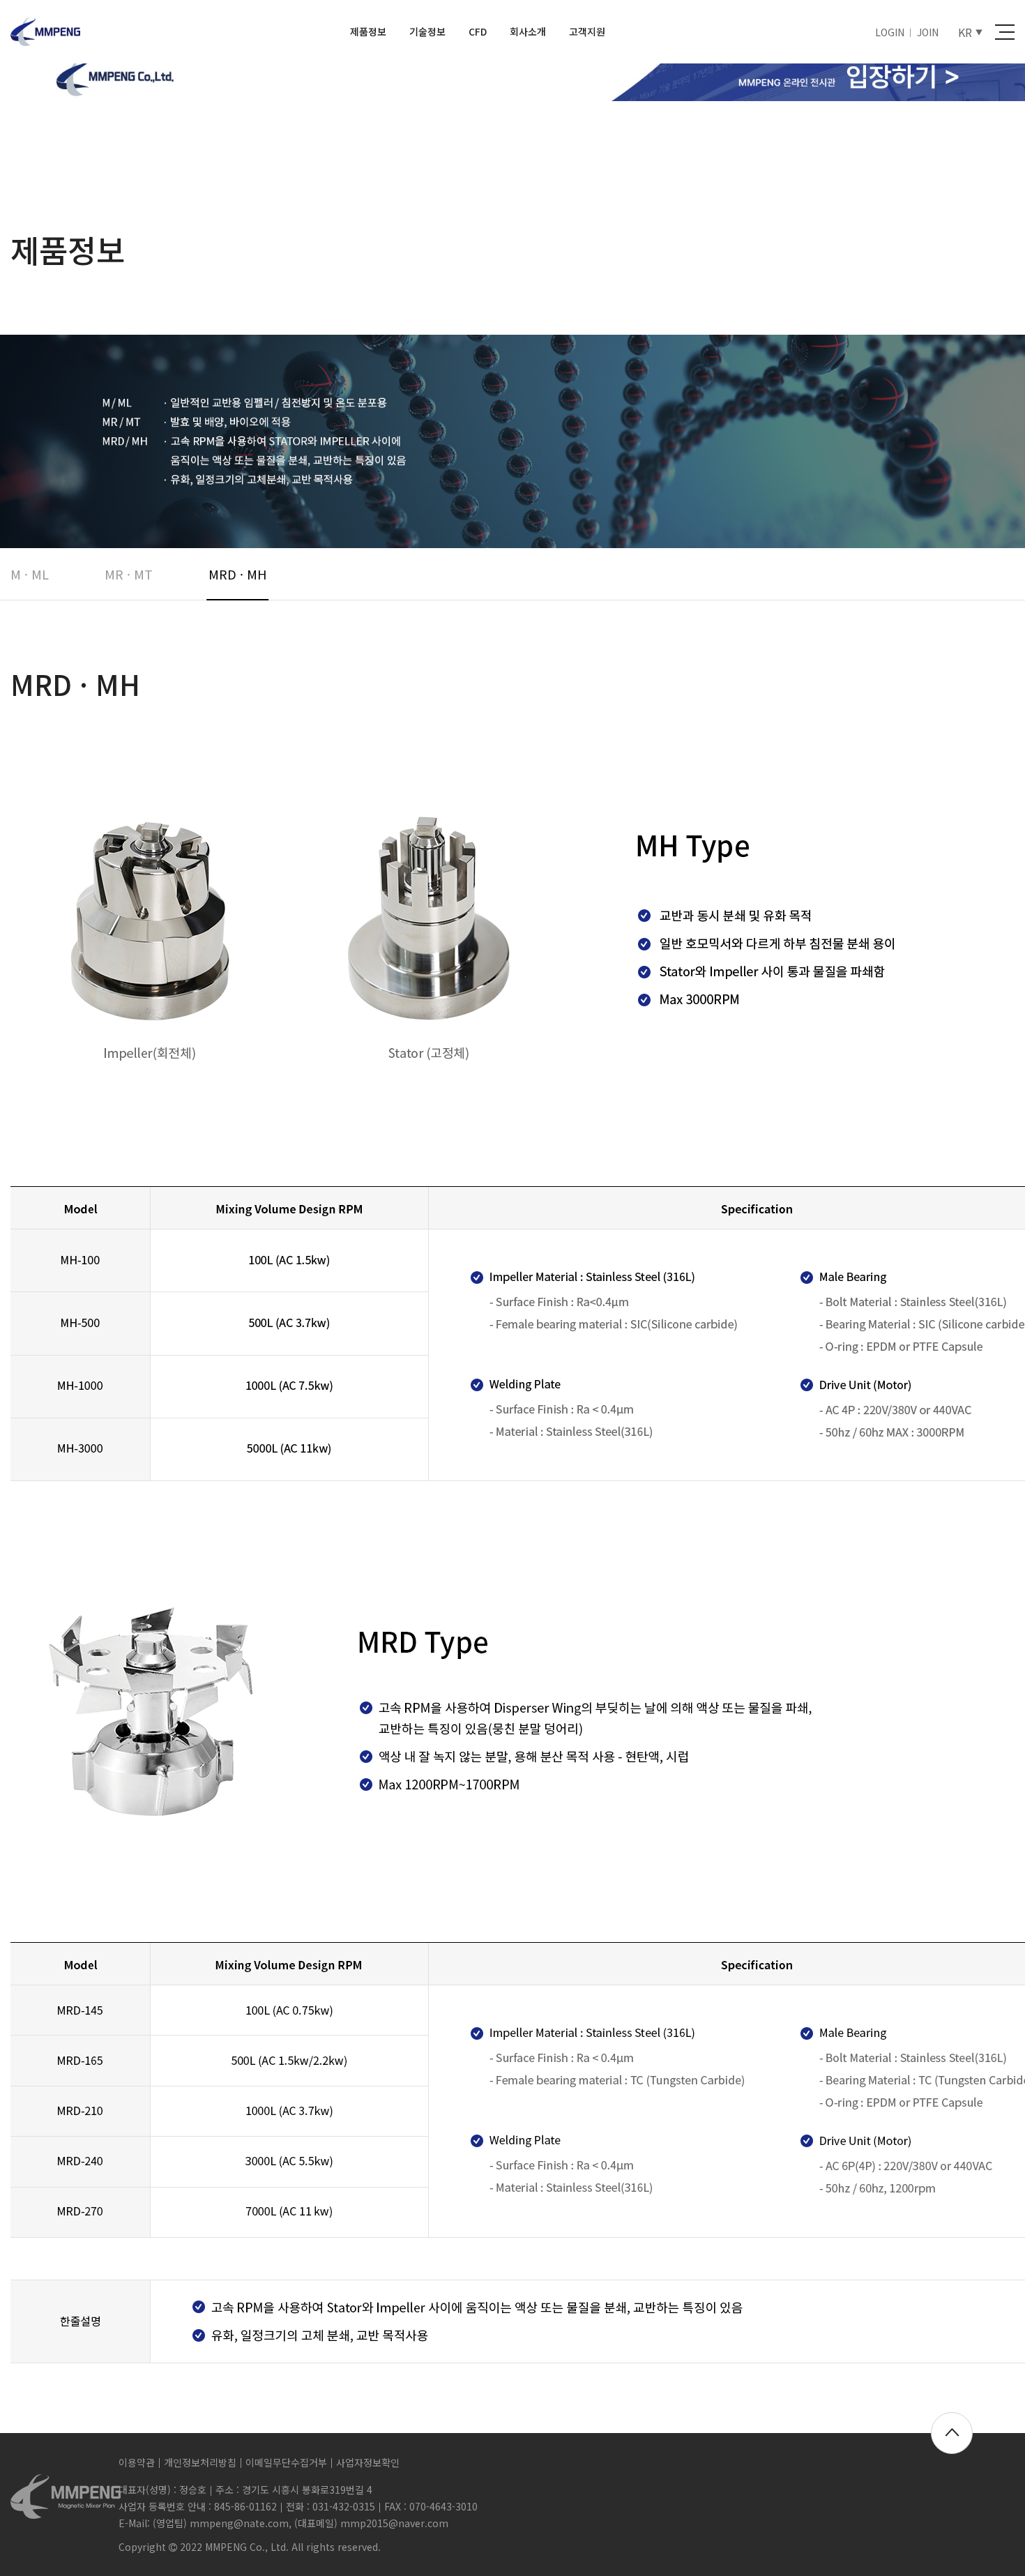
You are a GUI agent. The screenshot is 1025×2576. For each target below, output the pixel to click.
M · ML (30, 574)
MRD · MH (237, 574)
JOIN (928, 32)
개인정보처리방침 (200, 2462)
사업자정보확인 (368, 2462)
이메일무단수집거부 (286, 2462)
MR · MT (129, 574)
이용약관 (137, 2462)
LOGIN (890, 32)
